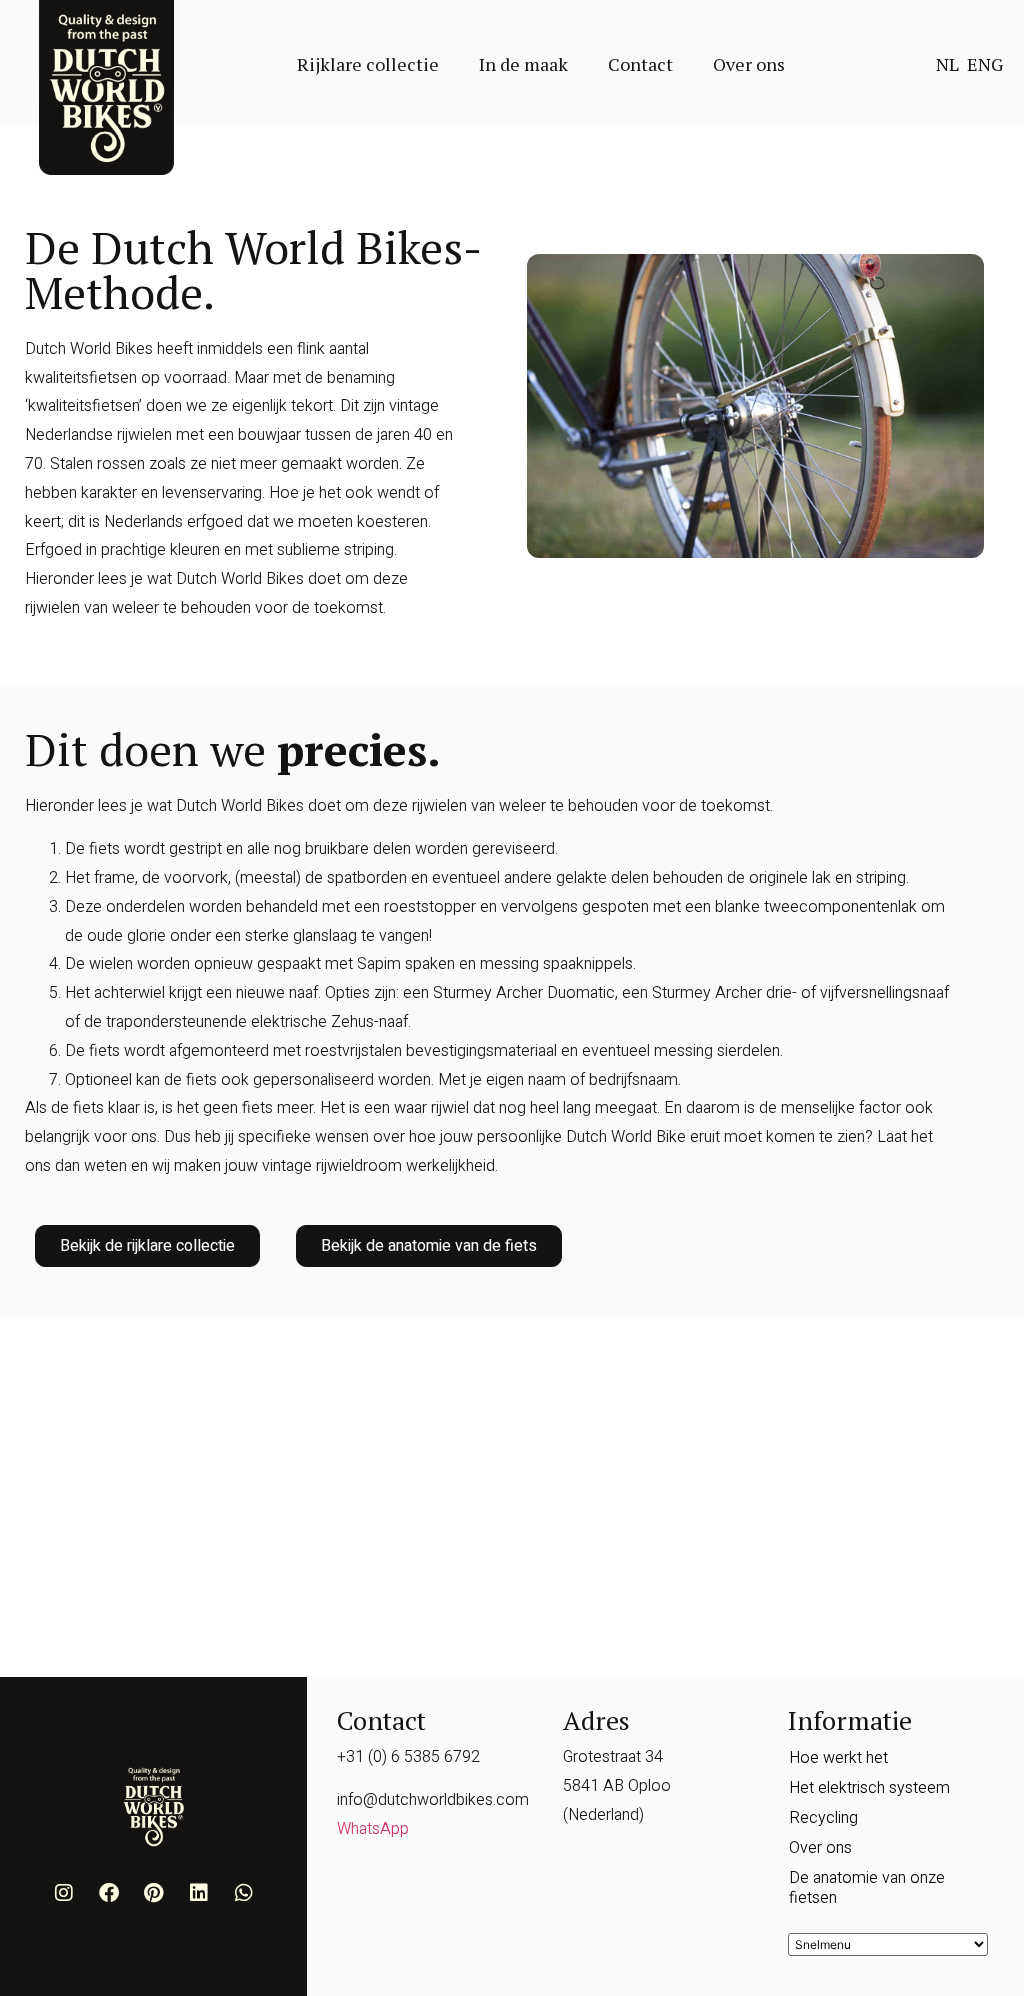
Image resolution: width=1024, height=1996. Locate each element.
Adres (596, 1720)
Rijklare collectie (368, 64)
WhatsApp (373, 1829)
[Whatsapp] (244, 1893)
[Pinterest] (154, 1893)
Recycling (823, 1818)
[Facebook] (109, 1893)
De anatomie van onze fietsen (867, 1888)
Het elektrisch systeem (869, 1788)
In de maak (523, 64)
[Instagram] (64, 1893)
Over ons (749, 64)
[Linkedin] (199, 1893)
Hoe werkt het (838, 1758)
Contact (640, 64)
